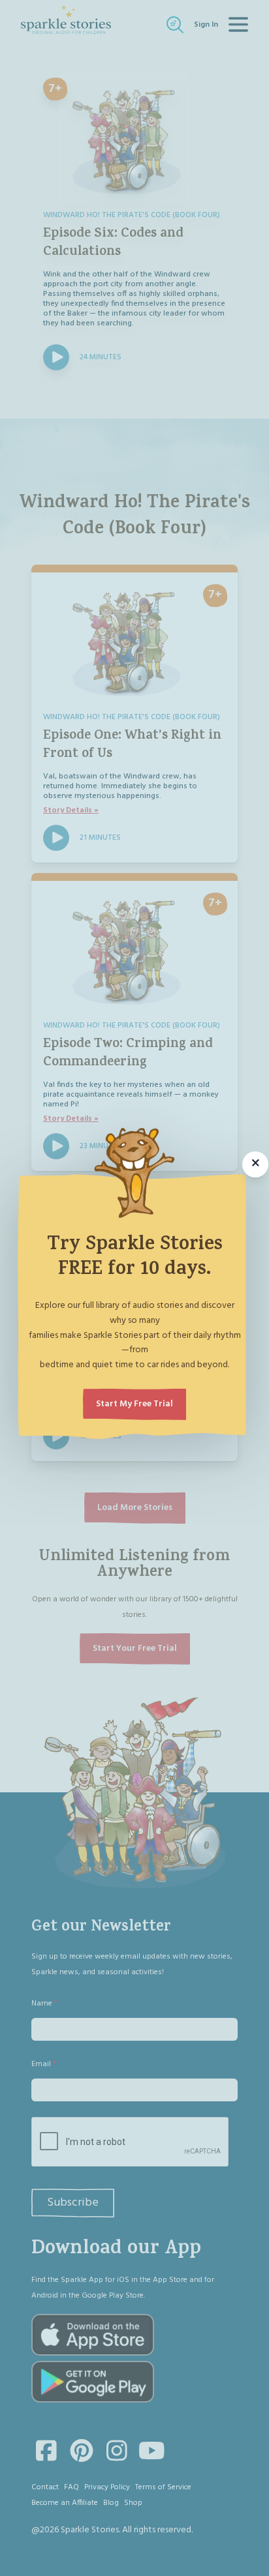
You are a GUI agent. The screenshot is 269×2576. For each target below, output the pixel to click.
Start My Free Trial (134, 1404)
